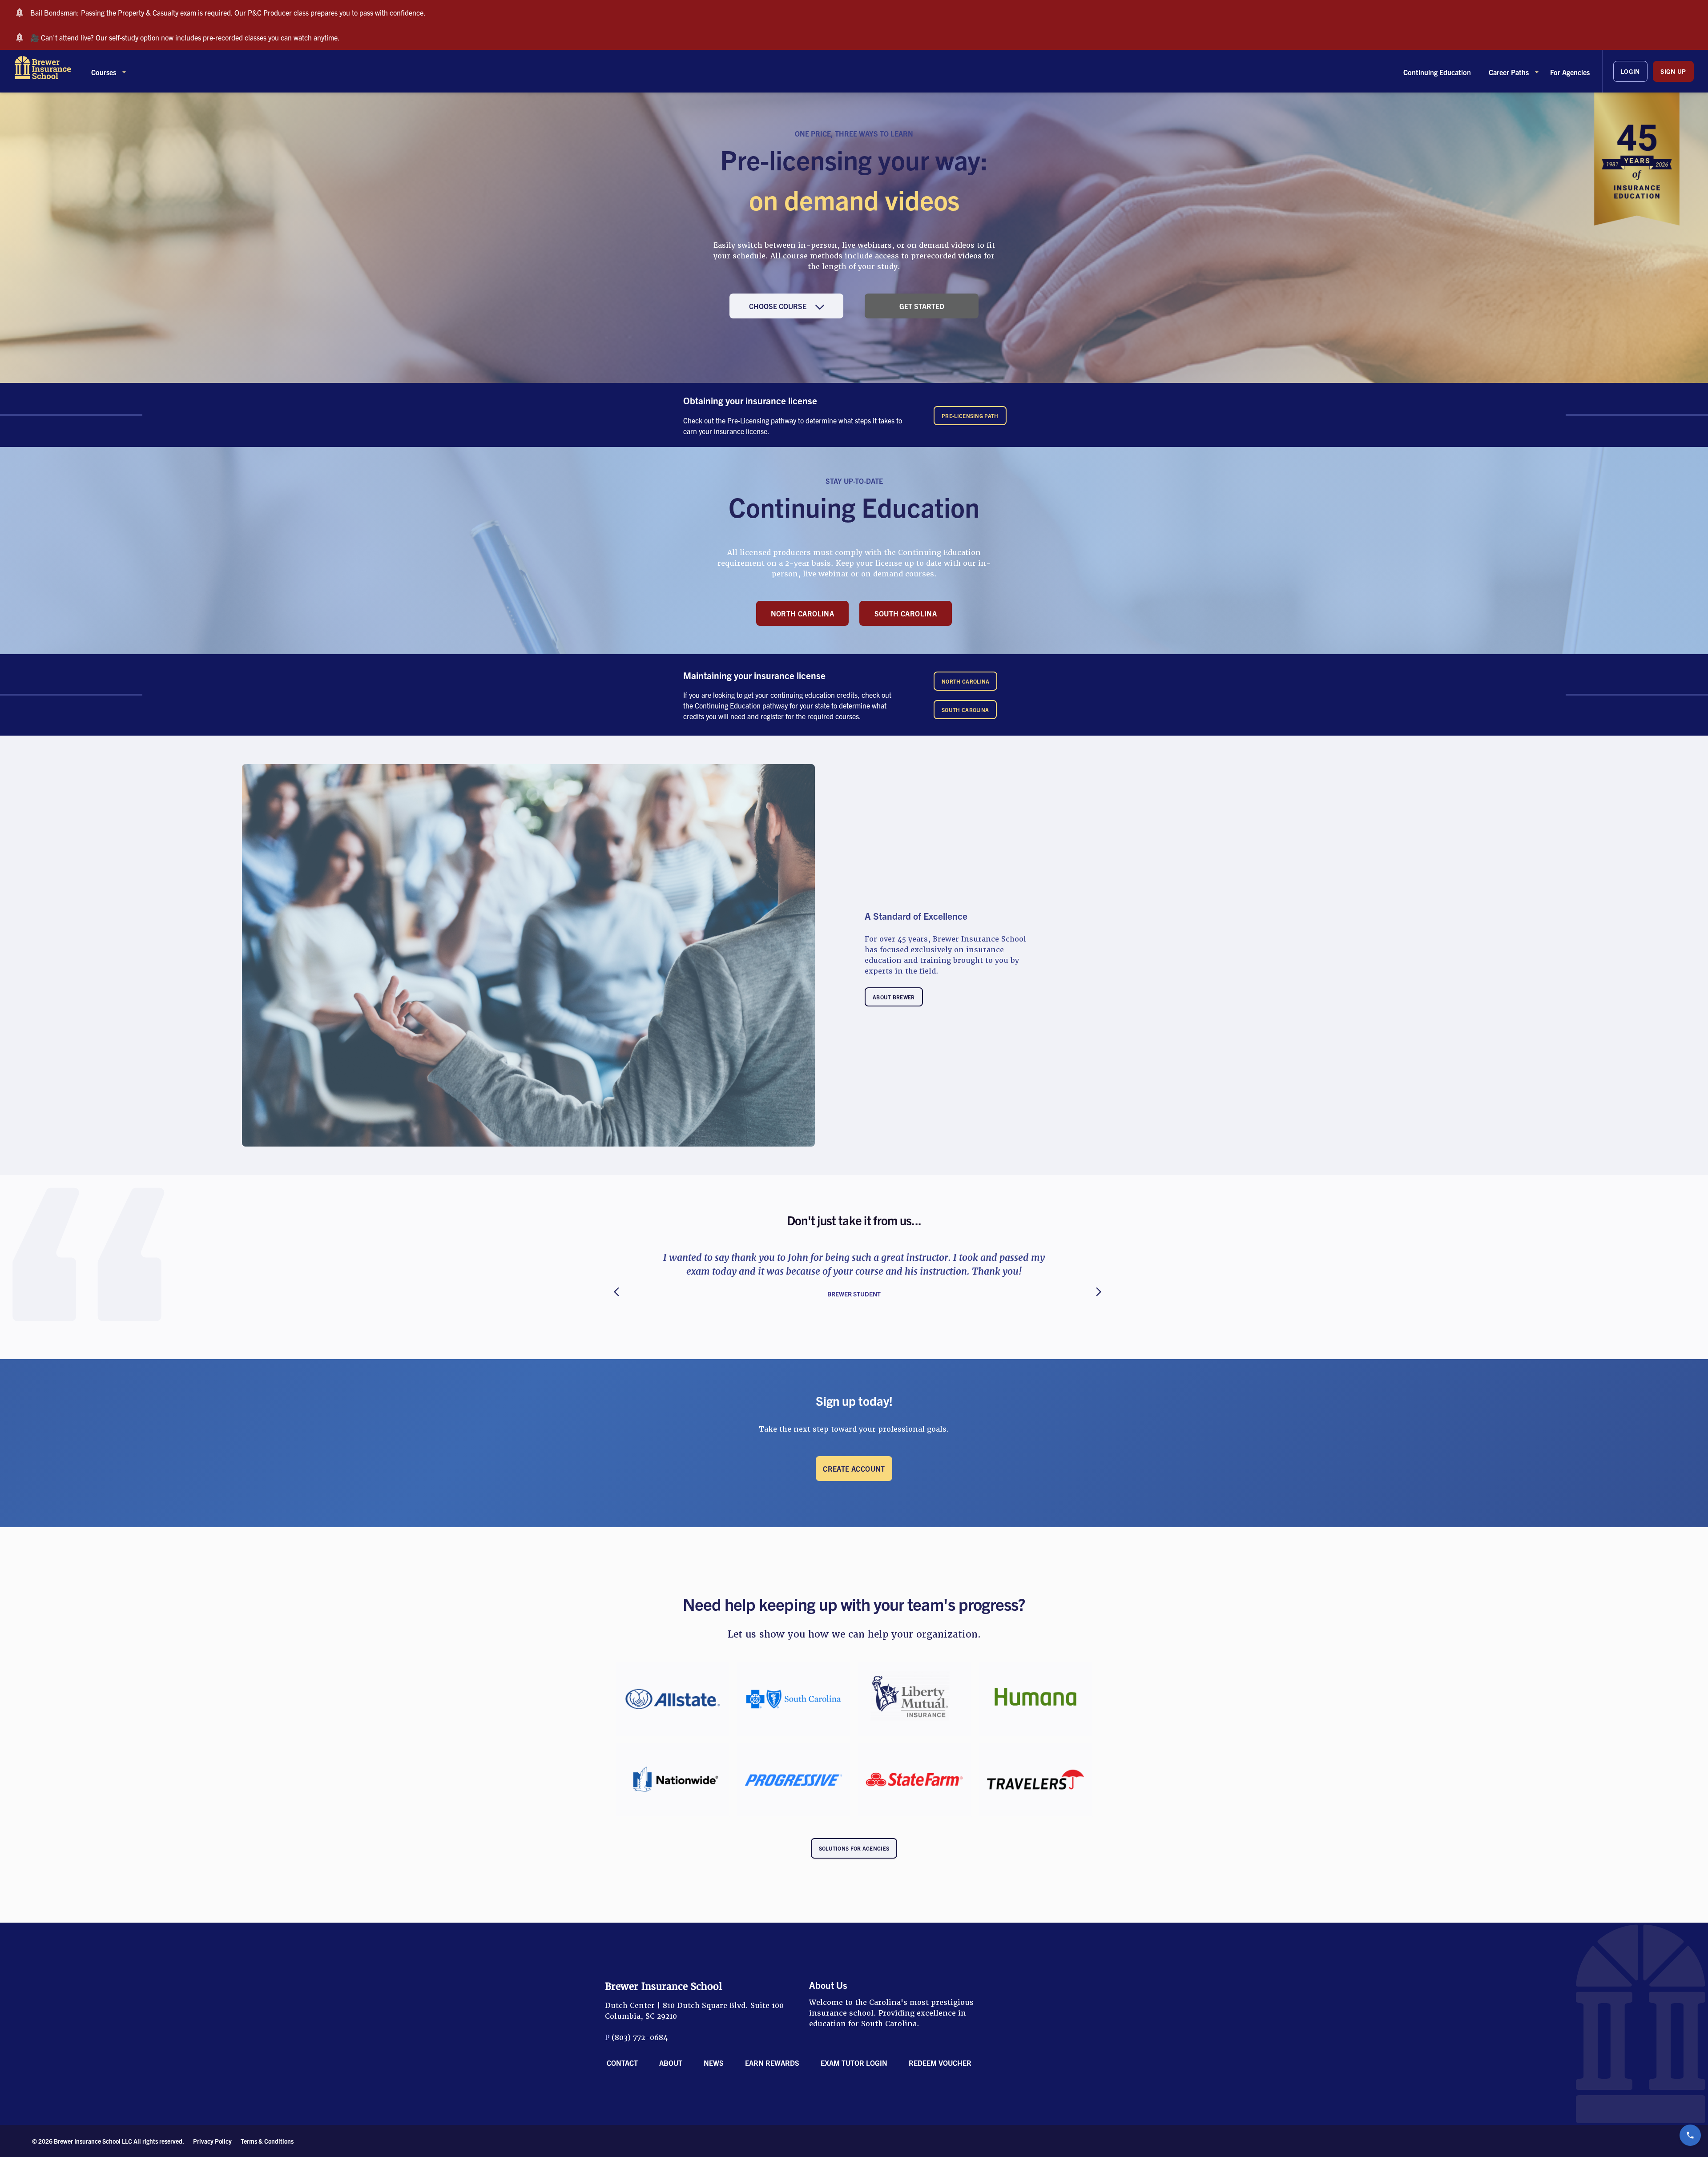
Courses (104, 72)
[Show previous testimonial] (605, 1291)
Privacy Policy (212, 2141)
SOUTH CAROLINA (906, 613)
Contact (622, 2063)
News (714, 2063)
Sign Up (1673, 71)
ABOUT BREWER (894, 997)
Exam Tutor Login (854, 2063)
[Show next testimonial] (1103, 1291)
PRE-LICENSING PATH (970, 416)
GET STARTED (922, 306)
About (671, 2063)
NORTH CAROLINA (803, 613)
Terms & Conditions (267, 2141)
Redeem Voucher (940, 2063)
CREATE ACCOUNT (854, 1469)
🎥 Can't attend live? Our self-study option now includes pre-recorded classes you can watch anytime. (185, 37)
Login (1631, 71)
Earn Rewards (772, 2063)
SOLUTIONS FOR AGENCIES (854, 1848)
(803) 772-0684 (640, 2038)
